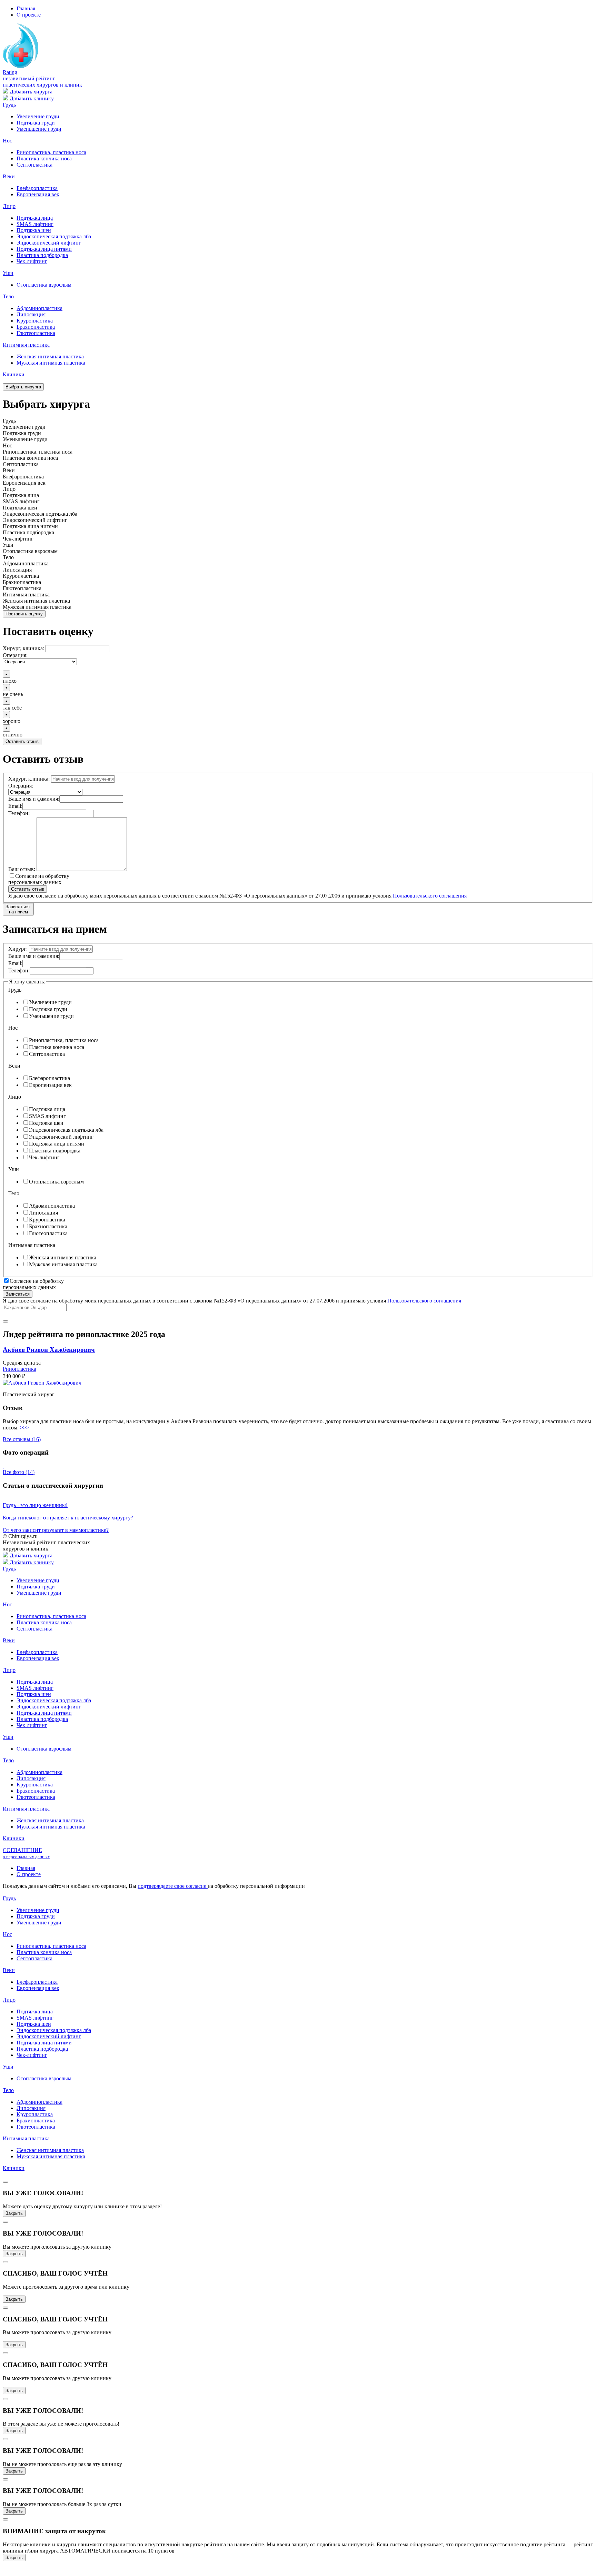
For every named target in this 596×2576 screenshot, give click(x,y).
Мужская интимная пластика (51, 363)
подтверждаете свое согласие (173, 1886)
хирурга (31, 92)
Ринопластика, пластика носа (51, 152)
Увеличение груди (38, 116)
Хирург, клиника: (23, 648)
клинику (32, 98)
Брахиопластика (36, 327)
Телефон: (19, 813)
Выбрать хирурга (23, 387)
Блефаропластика (37, 188)
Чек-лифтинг (32, 261)
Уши (8, 273)
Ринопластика (19, 1369)
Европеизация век (38, 194)
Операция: (15, 655)
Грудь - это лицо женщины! (35, 1505)
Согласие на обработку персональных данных (39, 879)
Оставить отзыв (22, 741)
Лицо (9, 206)
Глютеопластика (36, 333)
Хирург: (18, 949)
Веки (9, 176)
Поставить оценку (24, 614)
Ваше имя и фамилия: (34, 799)
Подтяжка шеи (34, 230)
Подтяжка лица (35, 218)
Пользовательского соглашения (430, 896)
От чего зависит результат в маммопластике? (56, 1530)
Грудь (9, 105)
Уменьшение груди (39, 129)
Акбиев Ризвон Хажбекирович (49, 1350)
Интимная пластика (26, 345)
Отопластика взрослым (44, 285)
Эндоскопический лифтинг (49, 243)
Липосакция (31, 314)
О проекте (29, 15)
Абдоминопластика (39, 308)
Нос (7, 141)
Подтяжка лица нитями (44, 249)
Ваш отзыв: (22, 869)
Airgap (36, 1892)
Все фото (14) (19, 1472)
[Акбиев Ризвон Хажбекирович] (42, 1383)
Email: (15, 806)
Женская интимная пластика (50, 356)
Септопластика (34, 165)
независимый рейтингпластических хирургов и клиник (42, 82)
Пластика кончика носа (44, 158)
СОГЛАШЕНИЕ (26, 1853)
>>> (25, 1428)
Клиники (14, 374)
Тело (8, 296)
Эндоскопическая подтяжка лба (54, 236)
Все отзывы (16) (22, 1439)
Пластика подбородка (42, 255)
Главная (26, 8)
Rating (10, 72)
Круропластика (35, 321)
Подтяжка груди (36, 123)
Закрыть (14, 2213)
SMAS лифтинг (35, 224)
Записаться (18, 1294)
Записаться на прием (18, 909)
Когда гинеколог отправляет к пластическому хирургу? (68, 1518)
